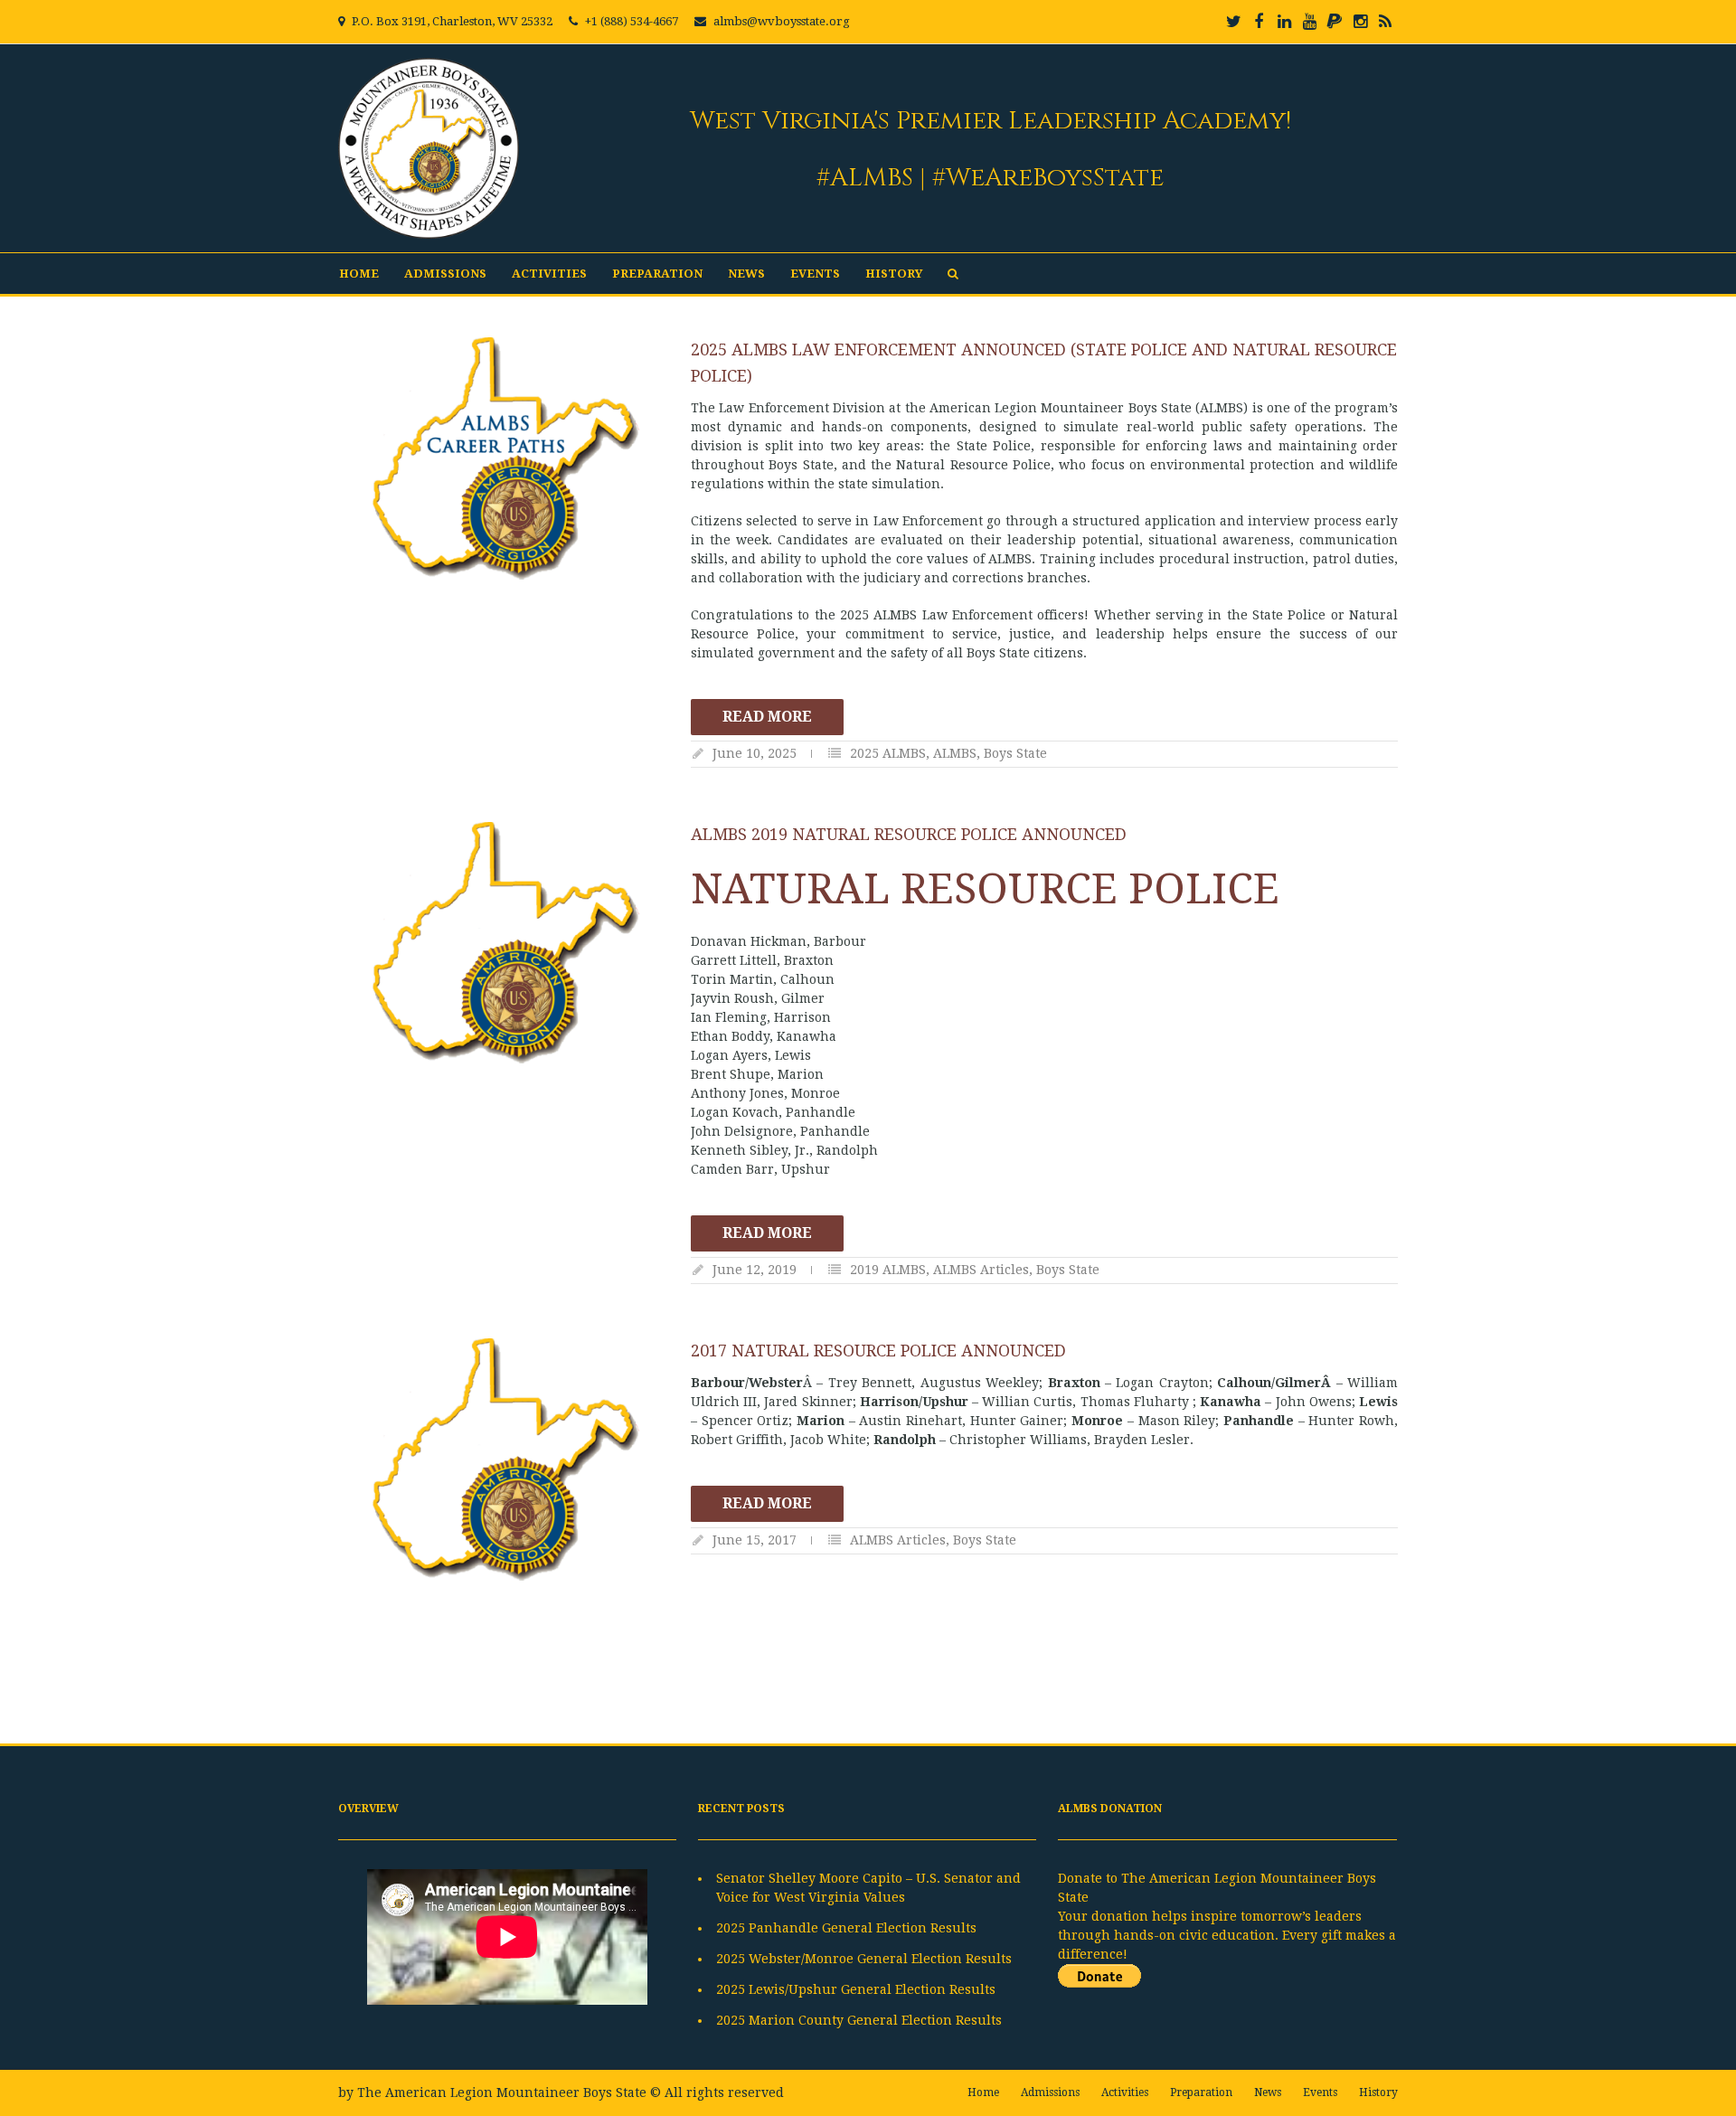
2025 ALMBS (888, 753)
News (746, 274)
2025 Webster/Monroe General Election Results (864, 1959)
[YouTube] (1309, 22)
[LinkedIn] (1284, 22)
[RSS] (1385, 22)
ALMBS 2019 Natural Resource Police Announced (909, 834)
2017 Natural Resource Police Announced (878, 1351)
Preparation (657, 274)
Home (359, 274)
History (894, 274)
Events (815, 274)
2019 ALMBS (888, 1270)
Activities (549, 274)
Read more (767, 717)
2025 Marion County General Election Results (859, 2020)
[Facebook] (1259, 22)
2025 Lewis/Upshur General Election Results (856, 1989)
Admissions (445, 274)
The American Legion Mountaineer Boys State (502, 2092)
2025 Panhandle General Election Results (846, 1928)
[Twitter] (1233, 22)
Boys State (1015, 753)
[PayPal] (1335, 22)
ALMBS (955, 753)
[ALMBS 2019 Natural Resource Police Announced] (505, 943)
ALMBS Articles (981, 1270)
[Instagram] (1360, 22)
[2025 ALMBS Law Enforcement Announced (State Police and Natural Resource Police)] (505, 458)
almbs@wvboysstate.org (782, 21)
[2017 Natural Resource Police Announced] (505, 1459)
